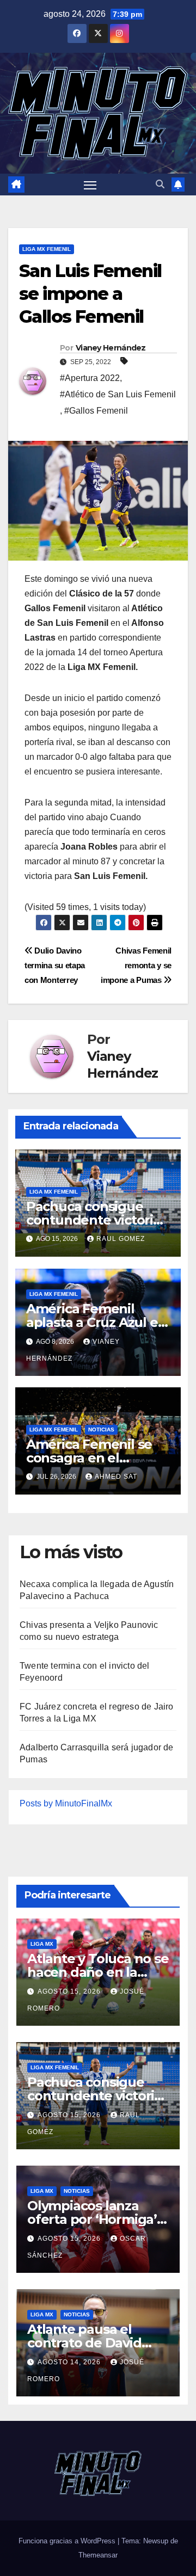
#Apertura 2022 (90, 378)
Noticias (101, 1430)
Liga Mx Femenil (47, 249)
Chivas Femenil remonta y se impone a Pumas (136, 965)
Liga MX (42, 1944)
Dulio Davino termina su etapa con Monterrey (55, 965)
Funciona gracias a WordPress (68, 2541)
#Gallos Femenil (96, 411)
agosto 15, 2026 (70, 1991)
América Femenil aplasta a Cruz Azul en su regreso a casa (96, 1322)
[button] (160, 184)
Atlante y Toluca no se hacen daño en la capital (98, 1972)
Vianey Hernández (111, 348)
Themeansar (98, 2555)
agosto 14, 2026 (70, 2362)
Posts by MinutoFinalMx (66, 1803)
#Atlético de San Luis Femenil (118, 394)
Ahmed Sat (116, 1477)
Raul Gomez (121, 1239)
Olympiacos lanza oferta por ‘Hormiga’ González (92, 2219)
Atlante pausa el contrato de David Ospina (84, 2343)
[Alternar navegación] (90, 185)
